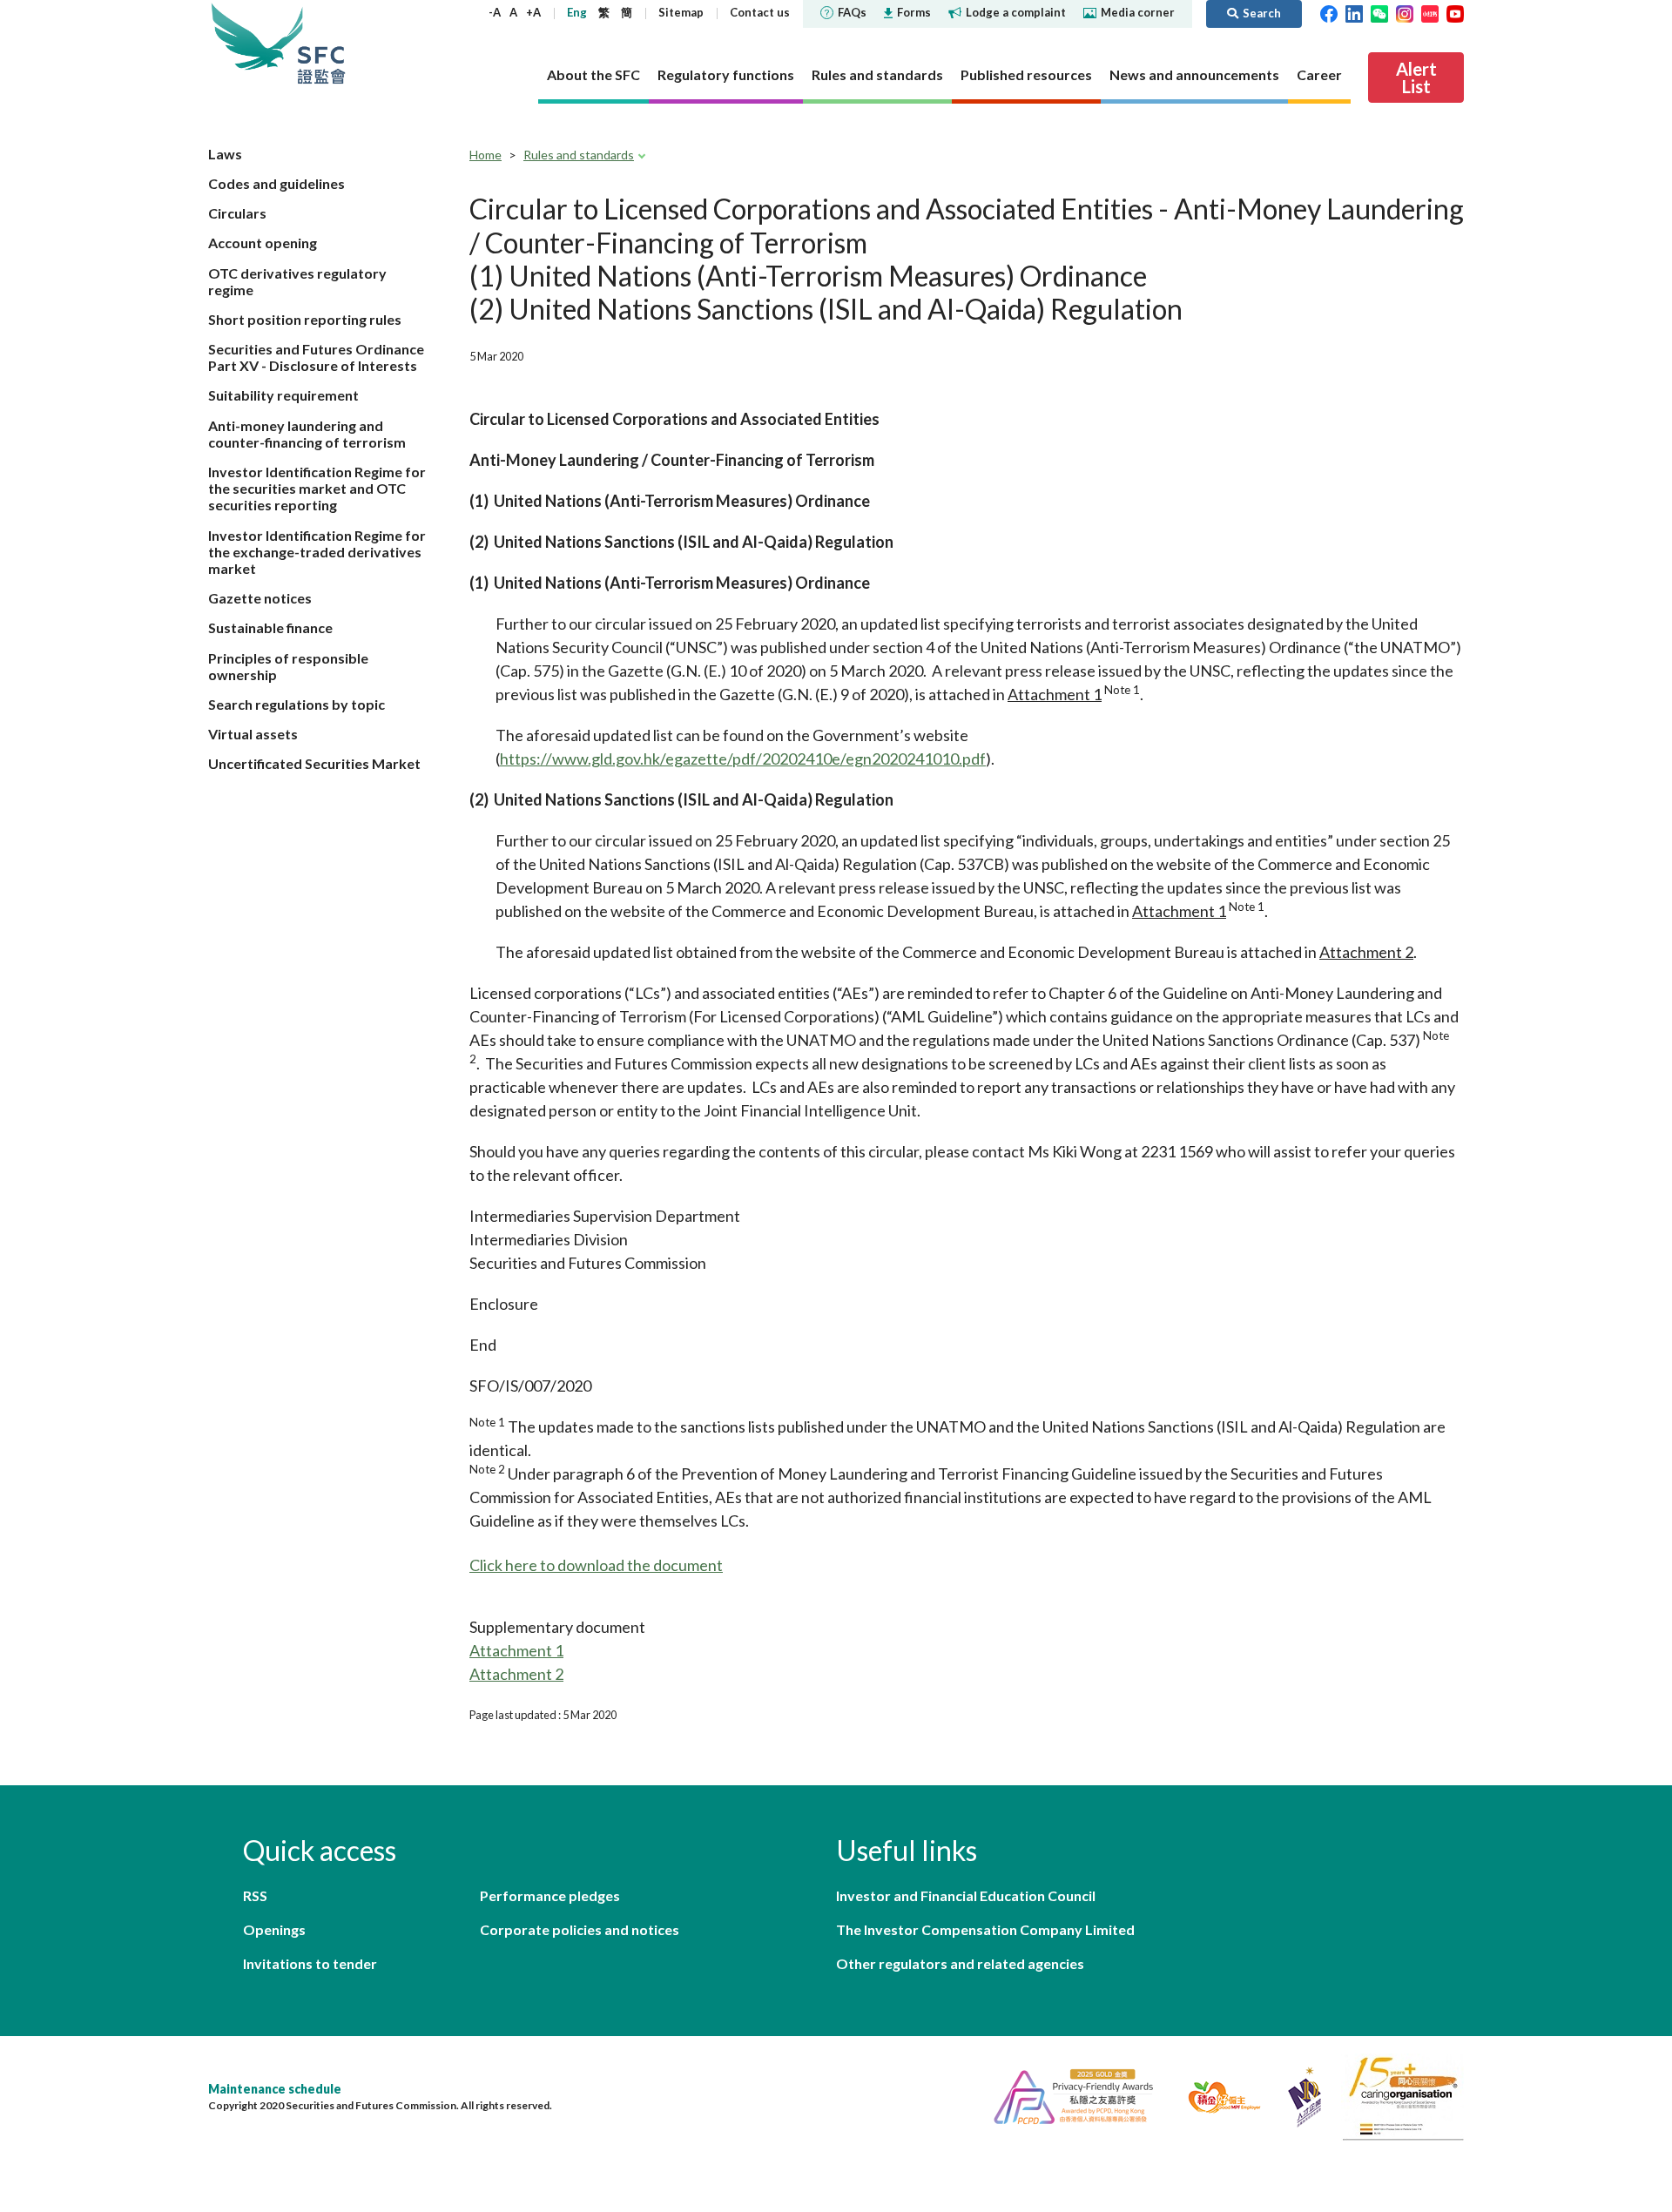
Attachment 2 (516, 1674)
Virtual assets (253, 734)
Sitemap (681, 12)
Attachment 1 (516, 1650)
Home (485, 155)
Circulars (237, 213)
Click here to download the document (596, 1565)
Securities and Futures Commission (321, 43)
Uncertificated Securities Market (314, 763)
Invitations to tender (310, 1963)
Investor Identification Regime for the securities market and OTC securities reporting (317, 488)
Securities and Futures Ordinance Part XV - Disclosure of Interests (316, 357)
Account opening (263, 243)
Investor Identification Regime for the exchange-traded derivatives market (317, 552)
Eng (577, 12)
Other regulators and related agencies (960, 1963)
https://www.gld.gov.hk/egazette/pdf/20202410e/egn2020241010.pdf (743, 759)
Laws (225, 154)
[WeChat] (1379, 12)
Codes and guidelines (276, 183)
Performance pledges (550, 1895)
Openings (274, 1929)
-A (495, 12)
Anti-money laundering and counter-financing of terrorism (307, 434)
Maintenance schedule (275, 2089)
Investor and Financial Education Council (966, 1895)
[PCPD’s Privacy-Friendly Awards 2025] (1066, 2095)
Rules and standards (579, 155)
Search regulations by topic (297, 704)
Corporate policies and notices (580, 1929)
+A (533, 12)
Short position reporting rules (305, 319)
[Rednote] (1430, 12)
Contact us (760, 12)
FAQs (852, 12)
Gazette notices (260, 598)
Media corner (1138, 12)
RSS (255, 1895)
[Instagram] (1405, 12)
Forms (914, 12)
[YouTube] (1455, 12)
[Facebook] (1329, 12)
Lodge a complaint (1016, 12)
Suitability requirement (283, 395)
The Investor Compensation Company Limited (985, 1929)
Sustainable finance (270, 627)
